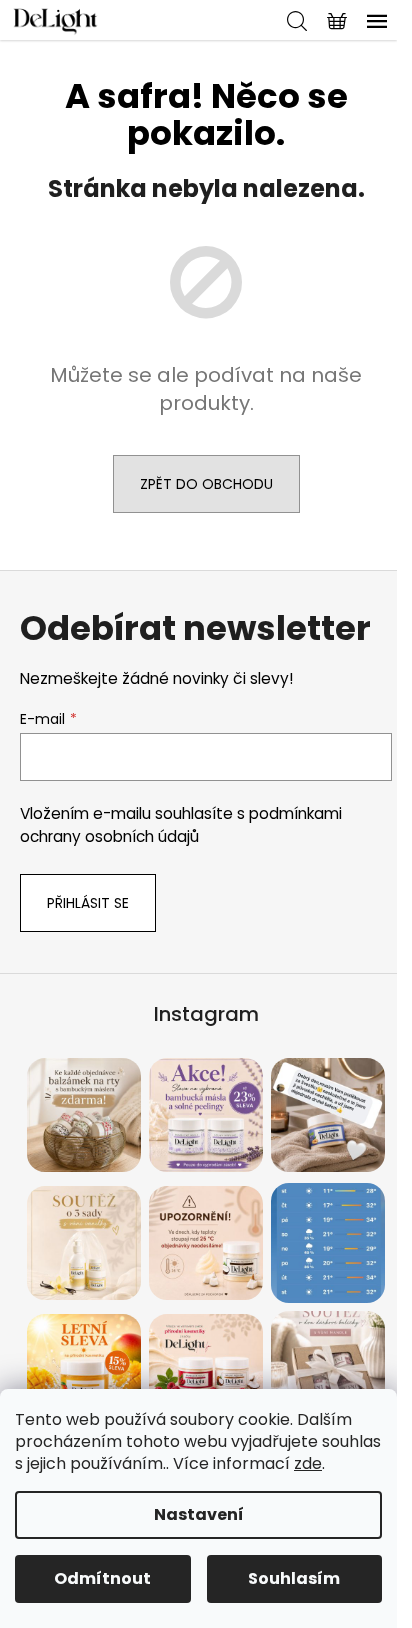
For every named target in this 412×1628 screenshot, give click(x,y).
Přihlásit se (88, 903)
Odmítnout (102, 1578)
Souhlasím (294, 1578)
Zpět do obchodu (206, 484)
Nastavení (199, 1514)
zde (308, 1463)
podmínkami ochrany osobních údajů (181, 824)
